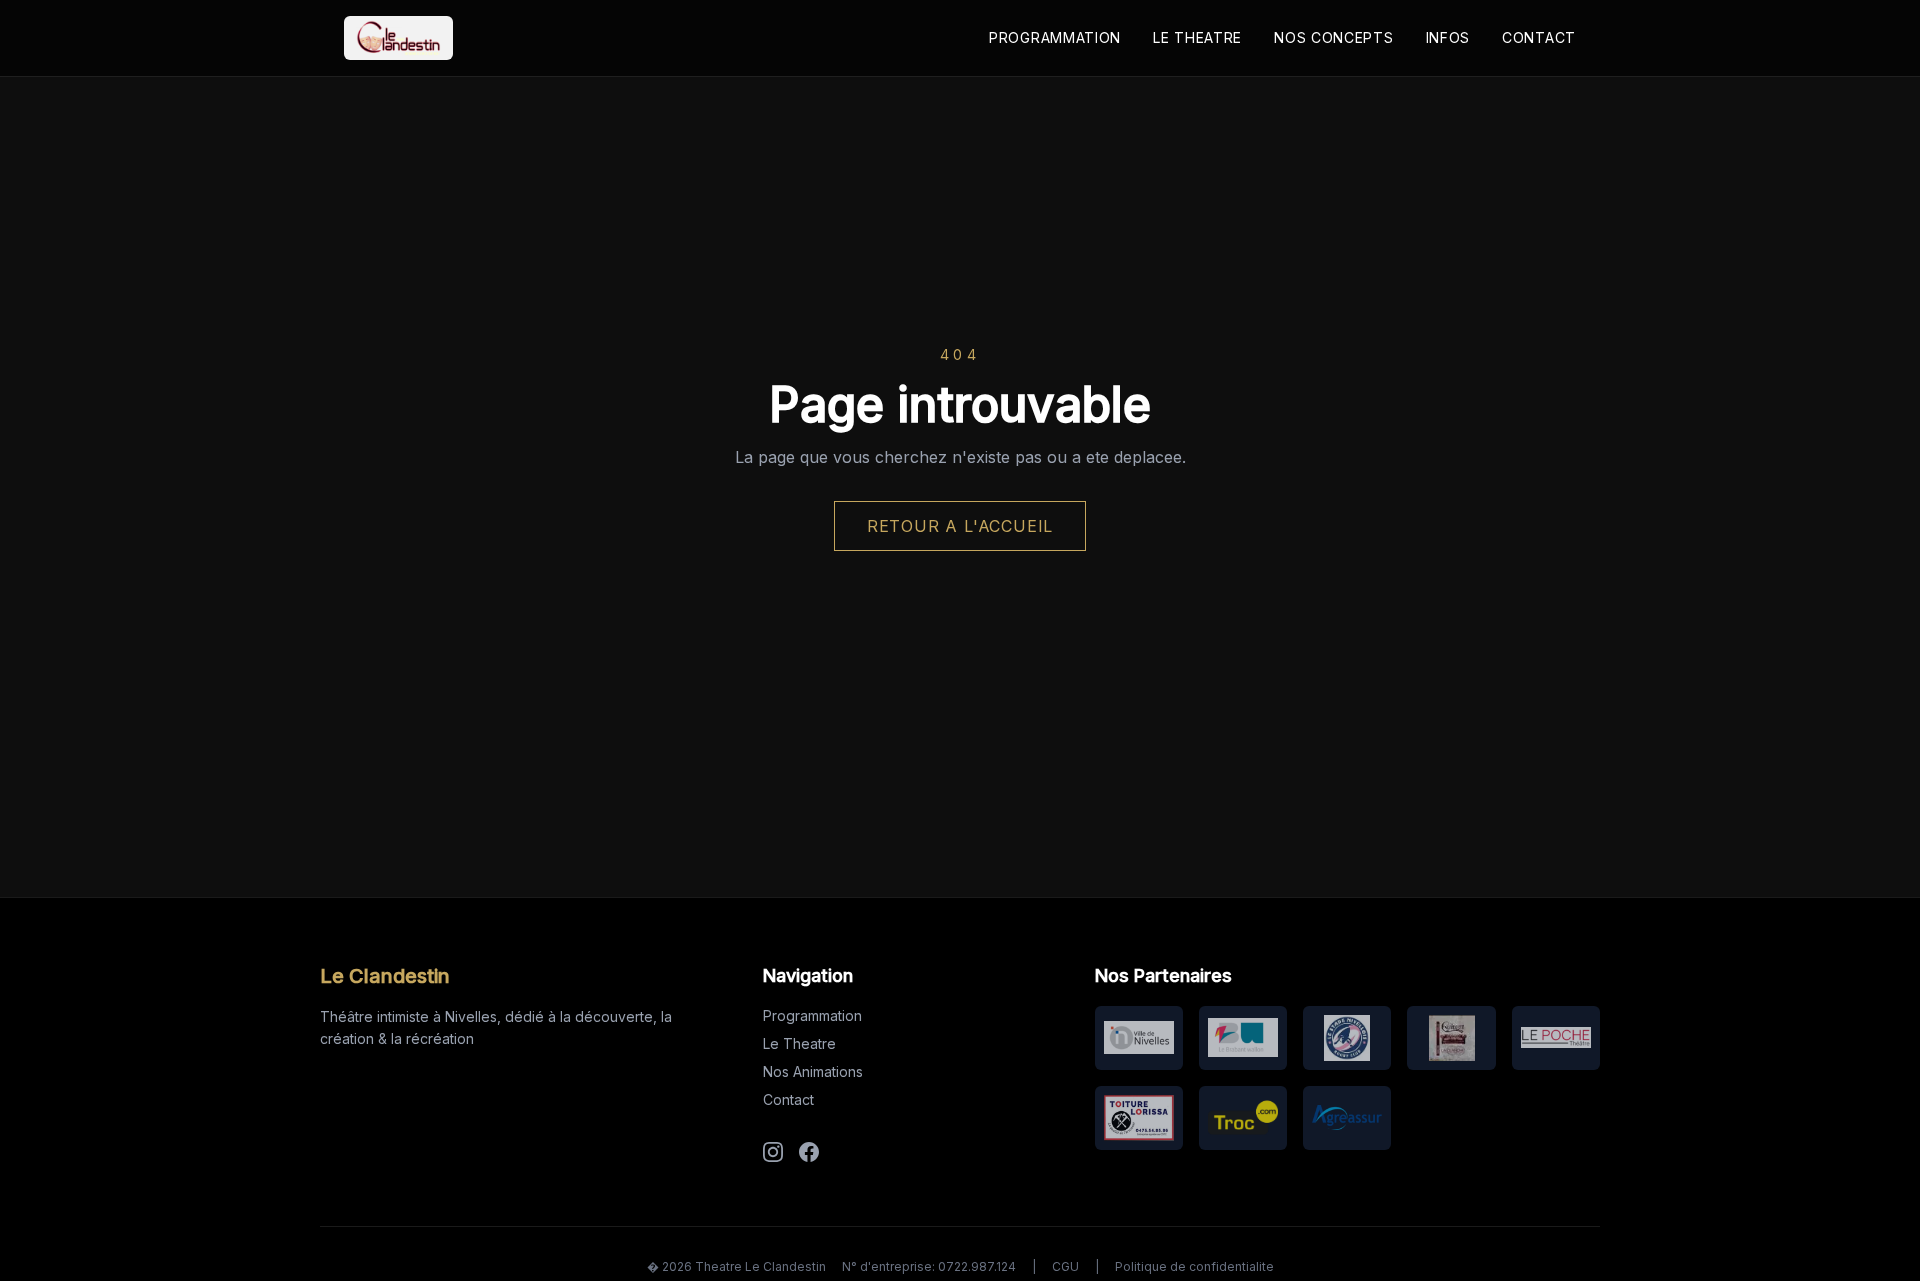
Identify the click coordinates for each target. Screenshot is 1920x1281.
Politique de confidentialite (1194, 1266)
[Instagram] (773, 1152)
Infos (1448, 37)
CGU (1065, 1266)
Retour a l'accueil (960, 526)
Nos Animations (813, 1071)
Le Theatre (1197, 37)
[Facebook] (809, 1152)
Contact (1539, 37)
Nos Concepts (1333, 37)
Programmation (1055, 37)
